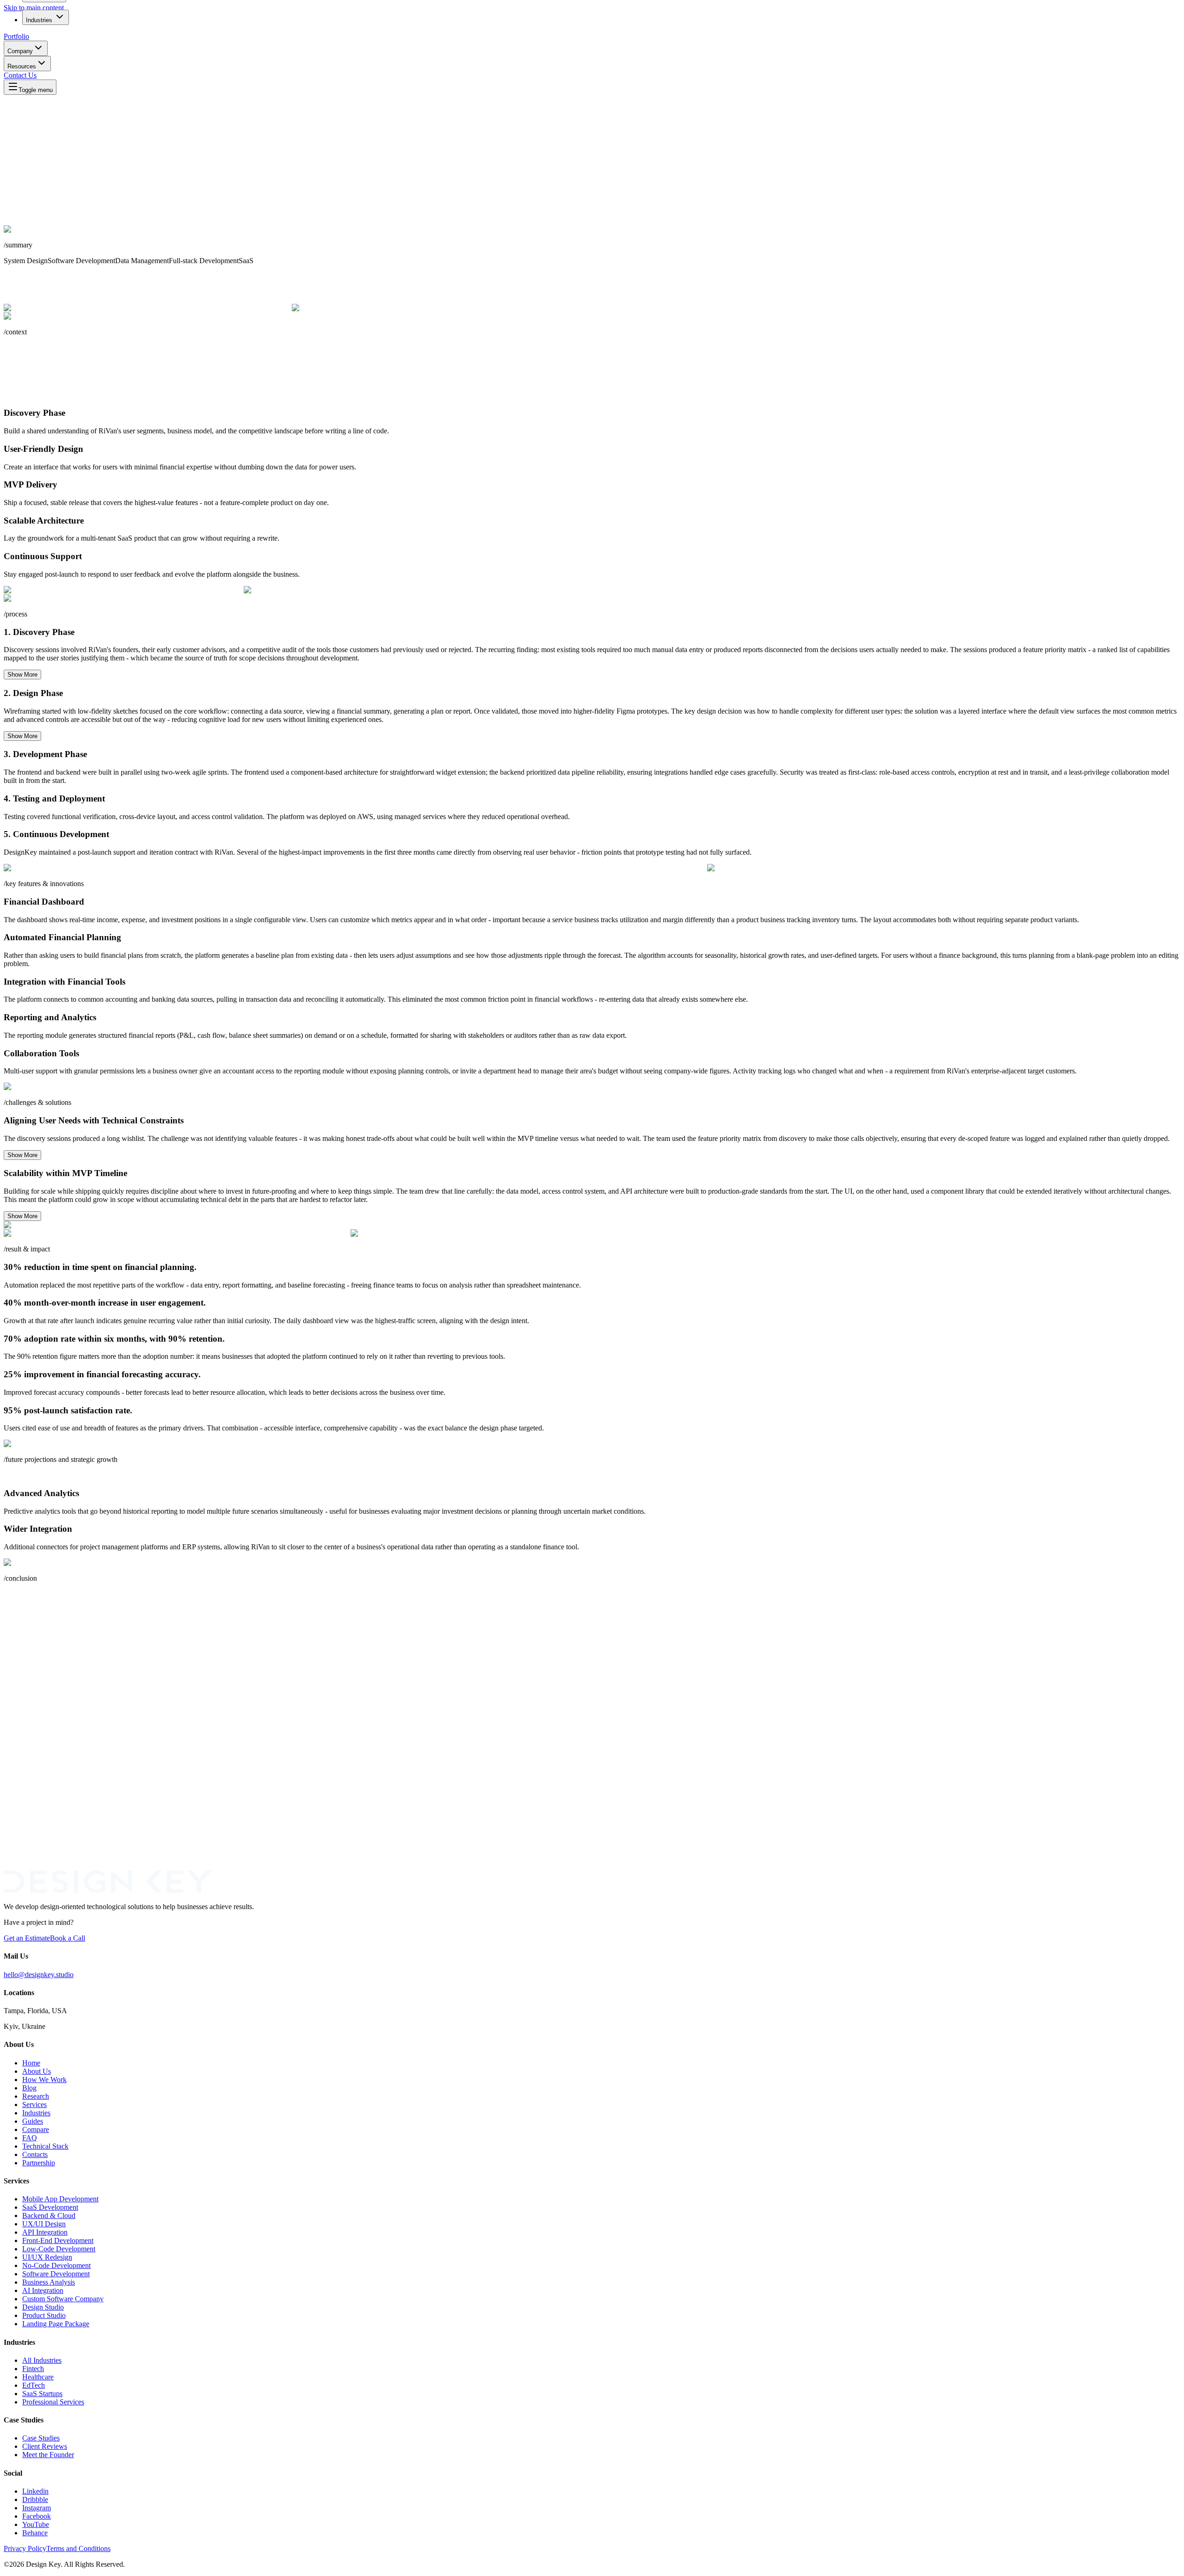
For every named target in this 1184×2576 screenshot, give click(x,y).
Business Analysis (49, 2282)
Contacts (35, 2154)
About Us (37, 2071)
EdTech (34, 2385)
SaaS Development (50, 2207)
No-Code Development (56, 2265)
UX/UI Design (44, 2224)
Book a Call (68, 1938)
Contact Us (20, 75)
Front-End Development (58, 2240)
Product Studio (44, 2315)
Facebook (37, 2516)
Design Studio (43, 2307)
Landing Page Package (56, 2324)
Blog (29, 2088)
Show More (22, 675)
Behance (35, 2533)
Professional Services (53, 2402)
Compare (36, 2129)
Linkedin (35, 2491)
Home (31, 2063)
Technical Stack (45, 2146)
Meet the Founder (48, 2455)
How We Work (44, 2080)
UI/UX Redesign (47, 2257)
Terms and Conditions (78, 2548)
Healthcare (38, 2377)
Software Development (56, 2274)
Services (34, 2105)
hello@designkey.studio (39, 1975)
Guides (33, 2121)
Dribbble (35, 2499)
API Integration (45, 2232)
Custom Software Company (63, 2299)
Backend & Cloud (49, 2215)
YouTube (36, 2524)
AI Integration (43, 2290)
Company (20, 51)
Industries (39, 20)
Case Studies (41, 2438)
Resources (22, 66)
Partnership (39, 2163)
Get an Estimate (27, 1938)
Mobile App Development (60, 2199)
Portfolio (16, 36)
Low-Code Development (59, 2249)
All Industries (42, 2360)
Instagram (37, 2508)
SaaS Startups (42, 2394)
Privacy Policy (25, 2548)
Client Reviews (45, 2446)
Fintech (33, 2369)
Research (36, 2096)
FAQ (30, 2138)
